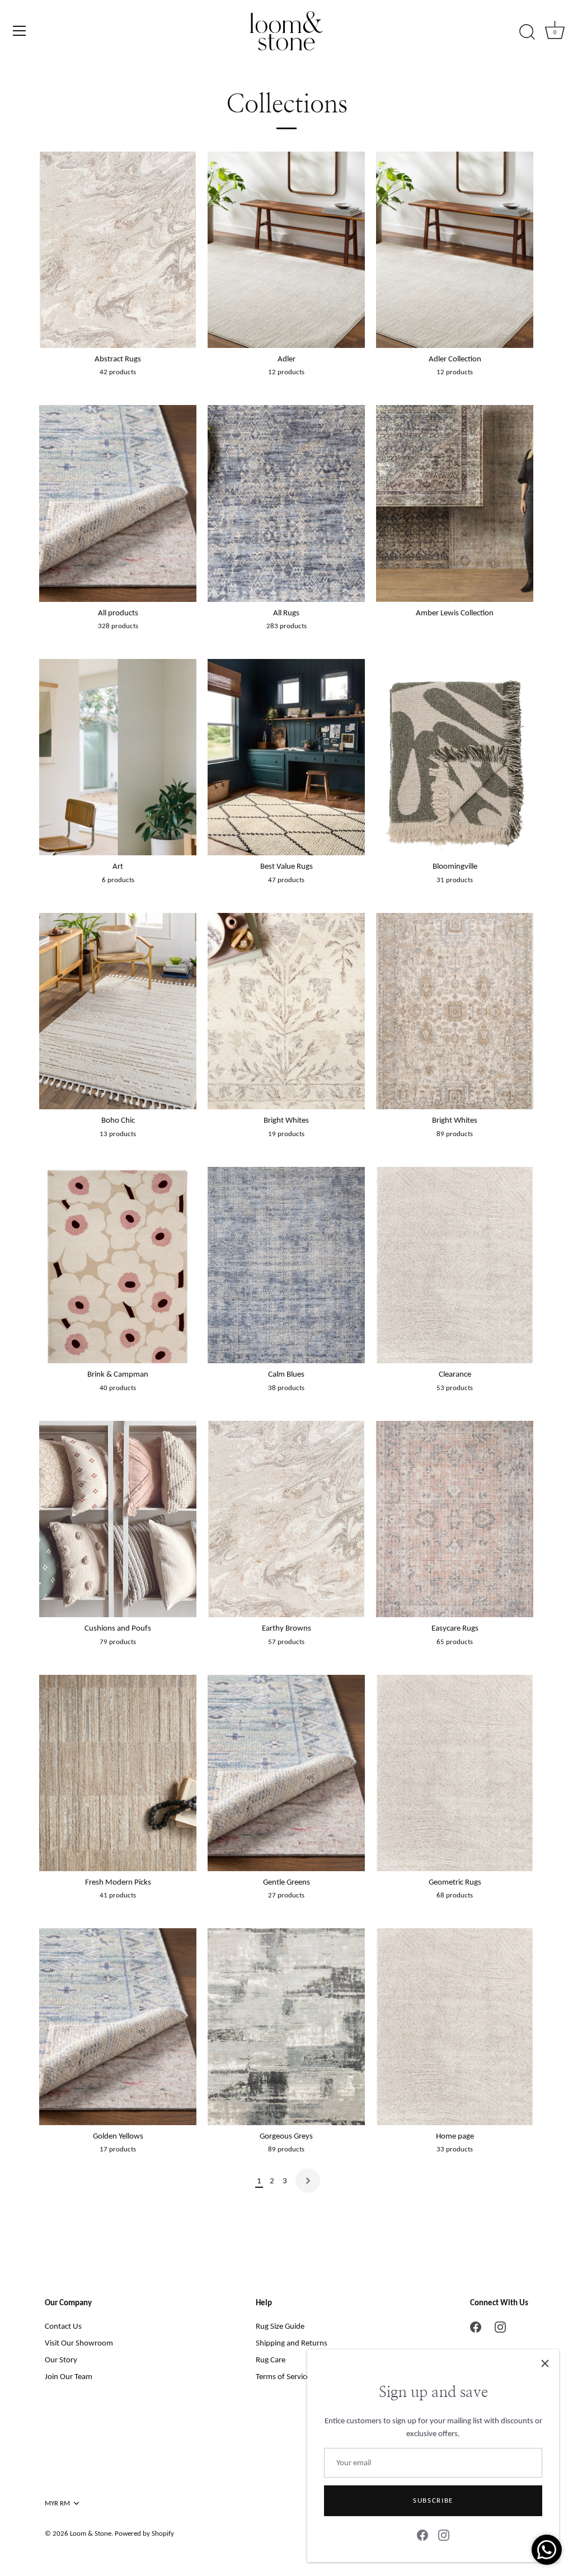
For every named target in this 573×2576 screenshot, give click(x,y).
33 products (455, 2149)
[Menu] (20, 31)
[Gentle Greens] (286, 1773)
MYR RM (57, 2503)
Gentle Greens (286, 1882)
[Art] (118, 757)
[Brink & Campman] (118, 1265)
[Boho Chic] (118, 1011)
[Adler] (286, 250)
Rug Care (271, 2360)
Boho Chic (118, 1120)
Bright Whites (286, 1120)
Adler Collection (455, 359)
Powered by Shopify (144, 2533)
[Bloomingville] (455, 757)
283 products (286, 626)
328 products (118, 626)
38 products (286, 1388)
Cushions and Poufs (118, 1628)
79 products (118, 1642)
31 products (455, 880)
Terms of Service (283, 2376)
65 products (455, 1642)
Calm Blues (286, 1374)
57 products (286, 1642)
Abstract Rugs (118, 359)
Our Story (61, 2360)
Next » (308, 2181)
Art (118, 866)
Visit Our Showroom (79, 2343)
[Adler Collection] (455, 250)
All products (118, 613)
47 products (286, 880)
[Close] (545, 2363)
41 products (118, 1895)
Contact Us (63, 2326)
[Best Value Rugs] (286, 757)
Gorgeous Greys (286, 2136)
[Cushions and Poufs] (118, 1519)
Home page (455, 2136)
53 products (455, 1388)
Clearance (455, 1374)
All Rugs (286, 613)
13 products (118, 1134)
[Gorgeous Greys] (286, 2026)
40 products (118, 1388)
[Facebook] (422, 2535)
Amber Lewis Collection (455, 613)
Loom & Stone (91, 2533)
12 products (286, 372)
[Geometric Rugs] (455, 1773)
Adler (286, 359)
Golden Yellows (118, 2136)
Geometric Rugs (455, 1882)
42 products (118, 372)
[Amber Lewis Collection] (455, 503)
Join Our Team (69, 2376)
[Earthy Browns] (286, 1519)
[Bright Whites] (286, 1011)
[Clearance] (455, 1265)
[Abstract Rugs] (118, 250)
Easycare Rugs (455, 1628)
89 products (455, 1134)
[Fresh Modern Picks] (118, 1773)
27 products (286, 1895)
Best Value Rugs (286, 866)
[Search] (527, 32)
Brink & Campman (118, 1374)
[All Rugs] (286, 503)
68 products (455, 1895)
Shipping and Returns (292, 2343)
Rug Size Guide (280, 2326)
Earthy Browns (286, 1628)
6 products (118, 880)
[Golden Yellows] (118, 2026)
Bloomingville (455, 866)
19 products (286, 1134)
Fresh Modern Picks (118, 1882)
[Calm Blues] (286, 1265)
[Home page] (455, 2026)
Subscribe (433, 2500)
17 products (118, 2149)
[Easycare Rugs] (455, 1519)
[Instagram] (444, 2535)
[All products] (118, 503)
